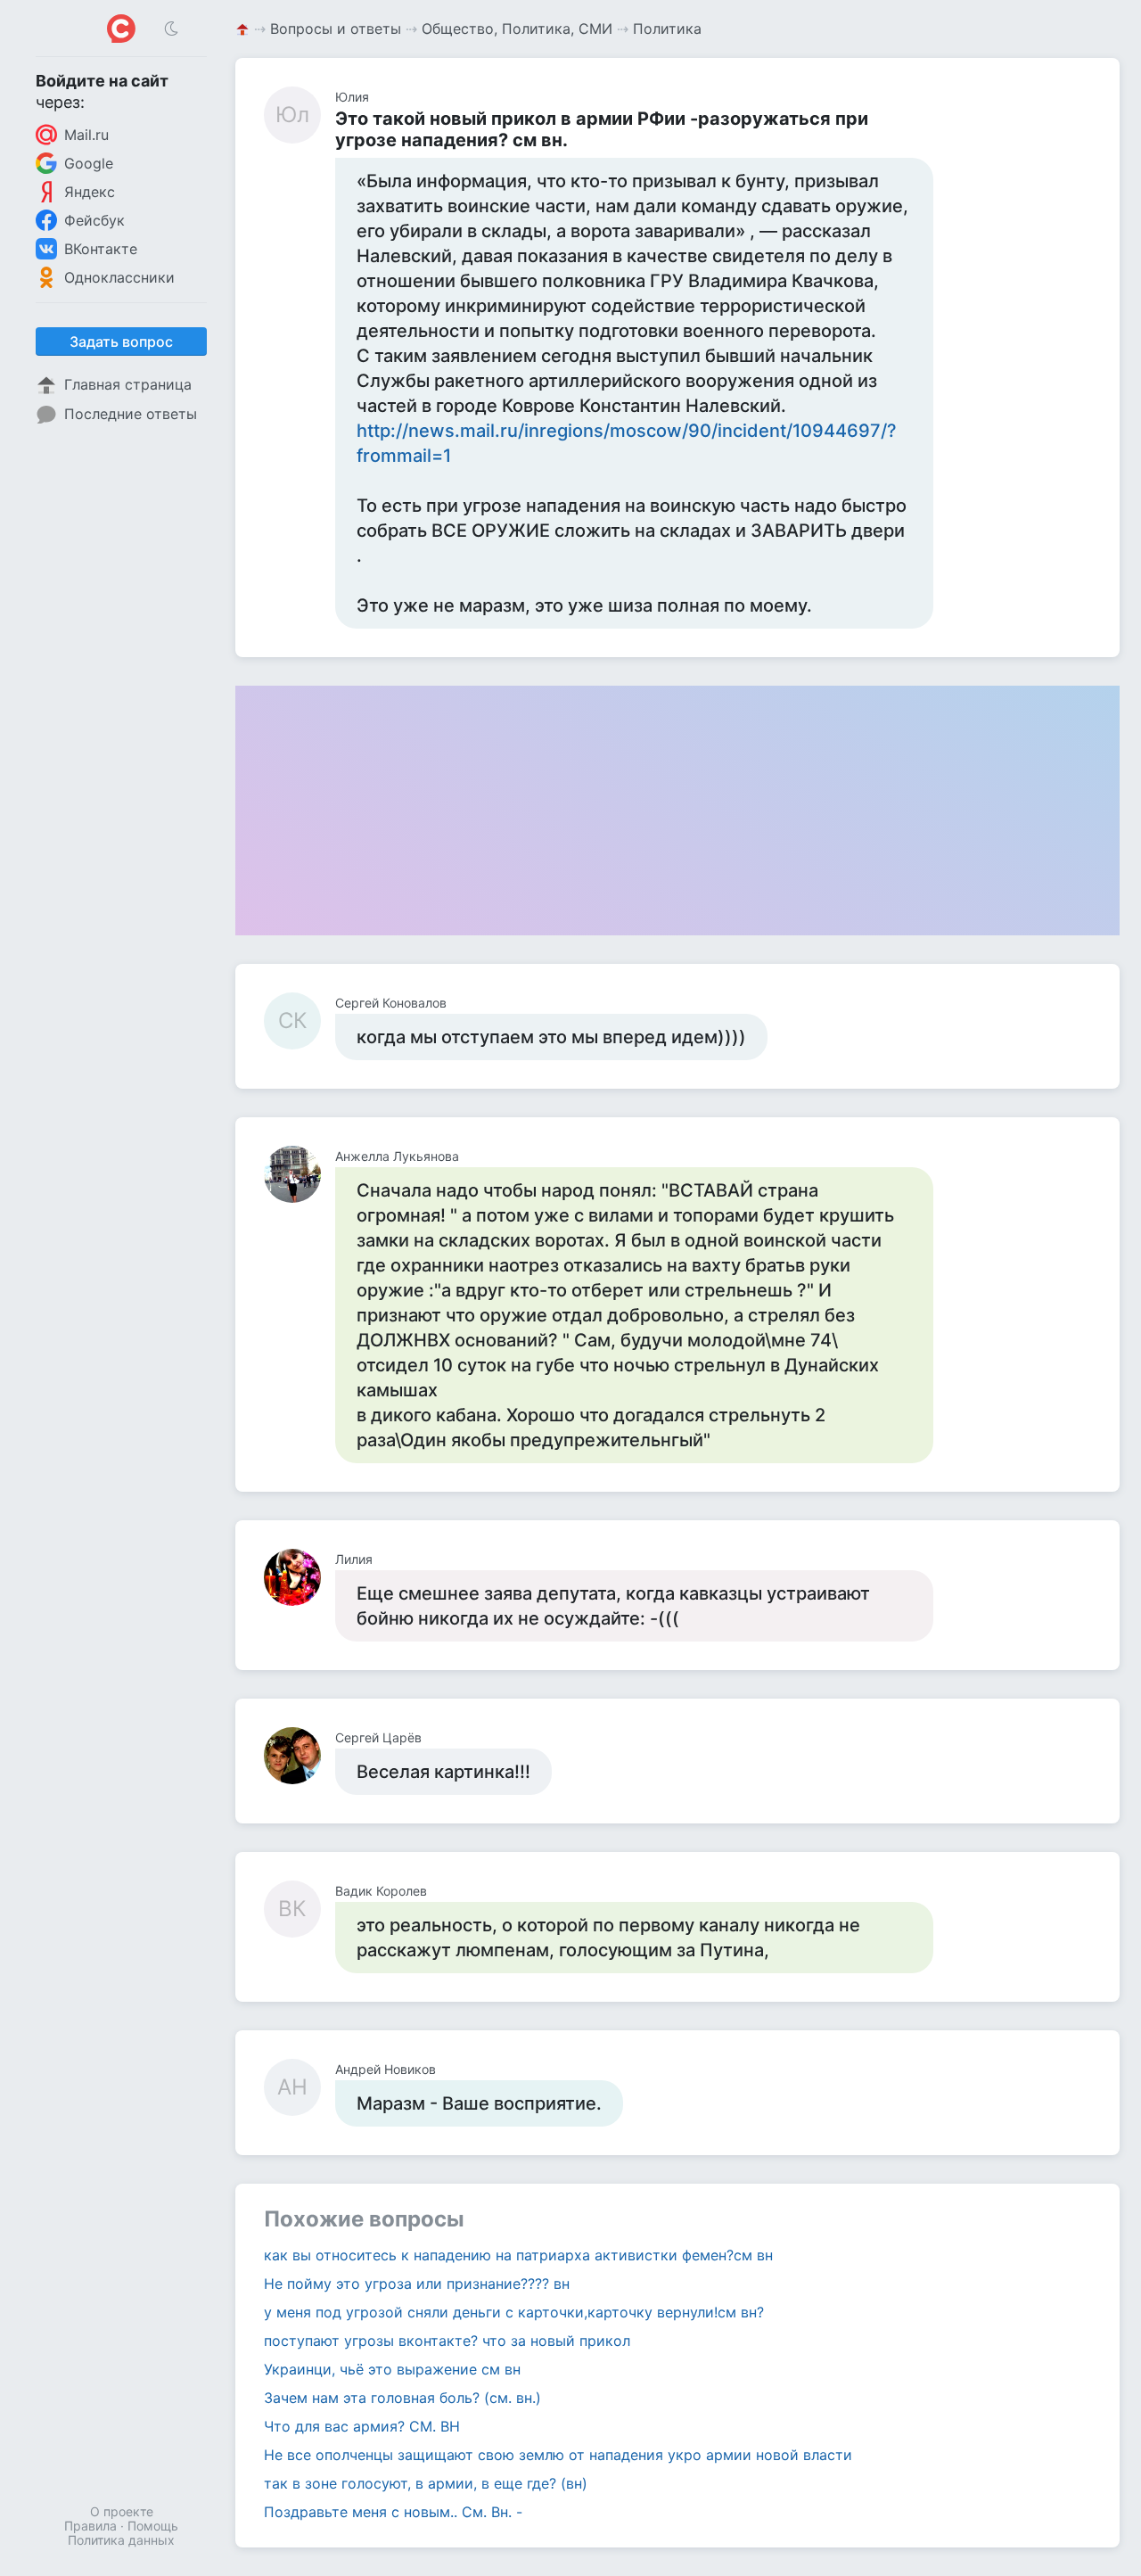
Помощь (153, 2526)
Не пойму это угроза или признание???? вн (417, 2284)
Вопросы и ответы (336, 29)
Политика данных (121, 2540)
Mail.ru (86, 135)
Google (89, 163)
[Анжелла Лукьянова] (300, 1174)
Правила (90, 2526)
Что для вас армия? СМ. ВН (362, 2426)
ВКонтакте (101, 249)
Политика (667, 29)
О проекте (122, 2511)
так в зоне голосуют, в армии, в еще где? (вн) (426, 2483)
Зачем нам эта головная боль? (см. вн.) (402, 2398)
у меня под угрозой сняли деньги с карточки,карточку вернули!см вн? (514, 2312)
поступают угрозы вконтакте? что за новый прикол (447, 2341)
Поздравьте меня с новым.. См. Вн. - (393, 2512)
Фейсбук (94, 220)
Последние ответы (131, 414)
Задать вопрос (121, 342)
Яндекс (90, 192)
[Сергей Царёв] (300, 1756)
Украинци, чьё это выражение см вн (392, 2369)
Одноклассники (119, 277)
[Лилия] (300, 1577)
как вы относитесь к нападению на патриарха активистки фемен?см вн (518, 2255)
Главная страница (128, 384)
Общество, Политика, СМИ (517, 29)
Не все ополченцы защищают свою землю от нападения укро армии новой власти (558, 2455)
